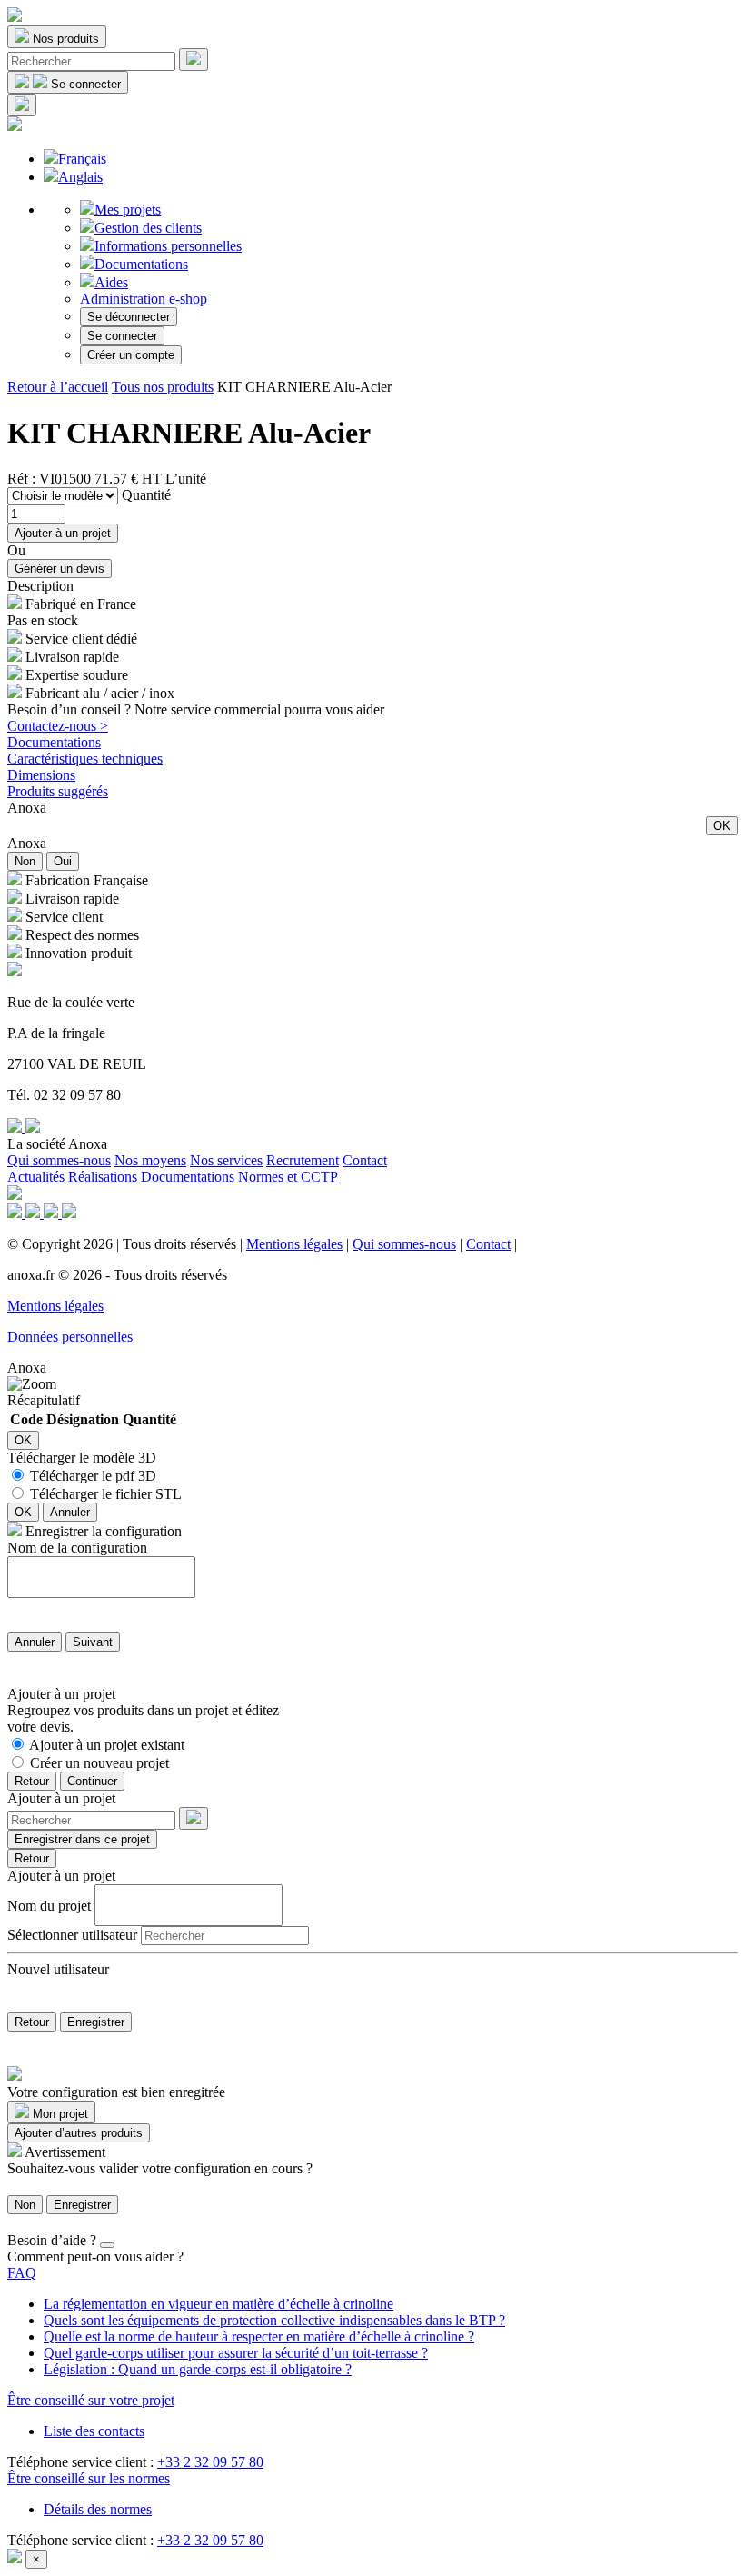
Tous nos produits (163, 387)
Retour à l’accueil (58, 387)
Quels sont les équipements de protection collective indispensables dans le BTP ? (274, 2320)
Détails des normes (98, 2509)
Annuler (70, 1512)
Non (25, 861)
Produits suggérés (58, 791)
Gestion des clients (148, 228)
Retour (32, 1781)
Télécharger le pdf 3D (93, 1476)
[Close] (107, 2245)
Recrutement (303, 1160)
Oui (63, 861)
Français (82, 159)
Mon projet (59, 2114)
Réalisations (103, 1177)
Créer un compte (131, 355)
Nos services (226, 1160)
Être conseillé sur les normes (89, 2478)
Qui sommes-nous (59, 1160)
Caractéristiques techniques (85, 759)
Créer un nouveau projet (99, 1763)
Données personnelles (70, 1337)
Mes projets (128, 210)
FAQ (22, 2273)
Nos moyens (150, 1160)
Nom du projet (49, 1905)
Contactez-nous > (58, 726)
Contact (365, 1160)
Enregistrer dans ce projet (82, 1839)
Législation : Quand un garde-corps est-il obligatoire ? (198, 2369)
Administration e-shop (144, 299)
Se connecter (122, 336)
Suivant (93, 1642)
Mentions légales (294, 1244)
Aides (111, 282)
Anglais (80, 177)
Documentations (141, 264)
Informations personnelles (168, 246)
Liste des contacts (94, 2431)
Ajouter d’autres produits (79, 2133)
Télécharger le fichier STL (106, 1494)
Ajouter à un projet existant (107, 1745)
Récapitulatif (44, 1400)
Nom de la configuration (77, 1548)
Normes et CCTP (288, 1177)
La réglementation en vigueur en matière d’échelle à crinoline (219, 2304)
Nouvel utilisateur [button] (58, 1969)
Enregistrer (96, 2022)
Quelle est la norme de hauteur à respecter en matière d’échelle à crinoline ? (259, 2336)
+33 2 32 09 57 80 (210, 2462)
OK (722, 826)
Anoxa (27, 808)
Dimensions (41, 775)
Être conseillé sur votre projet (91, 2400)
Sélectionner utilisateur (72, 1935)
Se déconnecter (129, 317)
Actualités (36, 1177)
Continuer (92, 1781)
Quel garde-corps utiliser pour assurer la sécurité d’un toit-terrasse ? (236, 2353)
